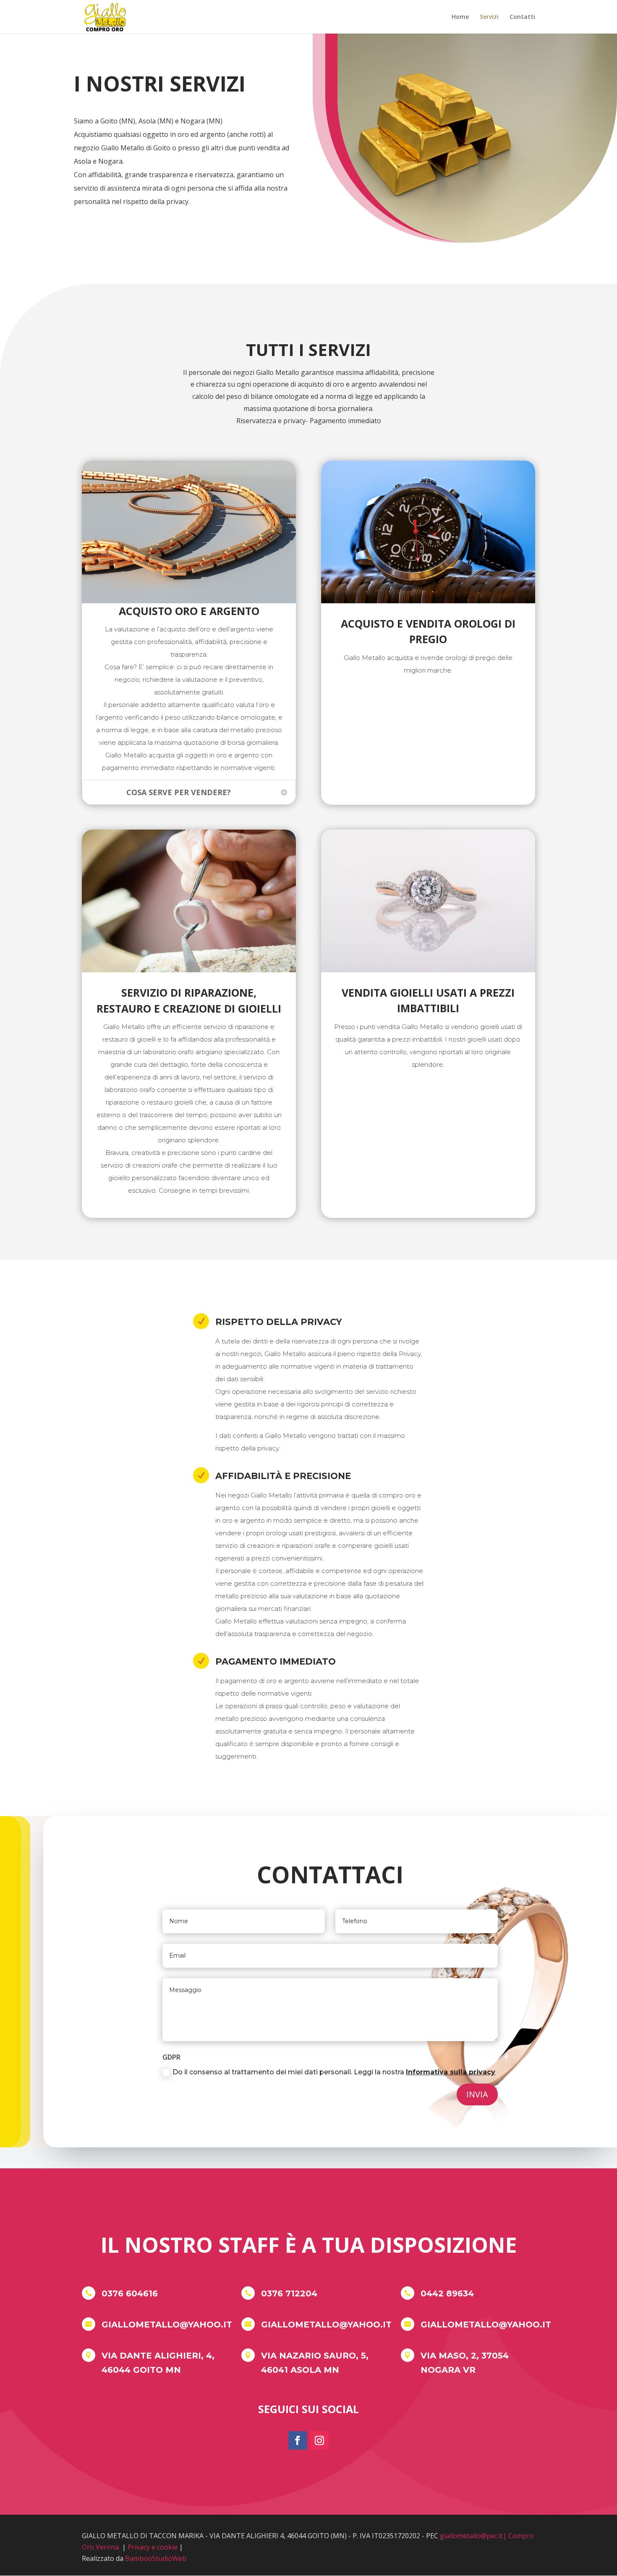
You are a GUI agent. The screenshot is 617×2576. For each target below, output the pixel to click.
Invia (477, 2094)
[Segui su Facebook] (298, 2440)
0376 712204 (289, 2293)
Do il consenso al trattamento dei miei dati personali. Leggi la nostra (334, 2072)
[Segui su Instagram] (319, 2440)
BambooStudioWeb (156, 2558)
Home (460, 17)
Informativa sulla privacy (451, 2072)
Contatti (522, 17)
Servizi (489, 17)
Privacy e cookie (153, 2547)
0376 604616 (130, 2293)
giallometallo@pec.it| (473, 2536)
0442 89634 (447, 2293)
